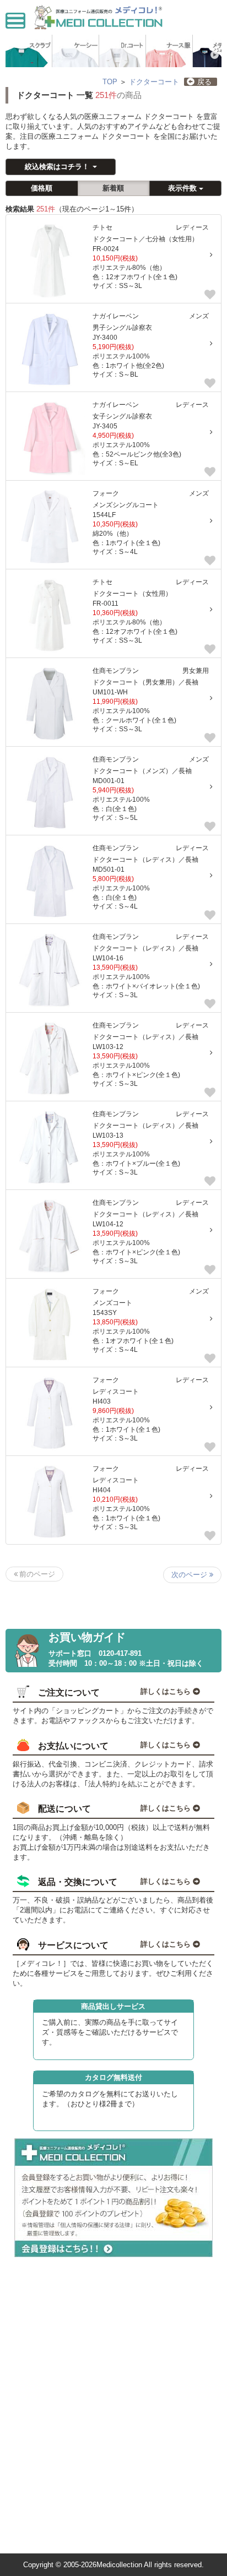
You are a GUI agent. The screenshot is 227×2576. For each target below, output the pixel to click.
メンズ (199, 316)
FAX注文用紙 (34, 2522)
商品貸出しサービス (113, 2006)
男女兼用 (196, 670)
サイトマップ (34, 2500)
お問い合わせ (34, 2393)
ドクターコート (154, 82)
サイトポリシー (37, 2436)
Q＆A (22, 2457)
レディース (192, 227)
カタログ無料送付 (113, 2077)
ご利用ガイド (34, 2350)
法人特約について (40, 2479)
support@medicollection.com (58, 2544)
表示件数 (183, 188)
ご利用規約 (30, 2328)
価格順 (42, 188)
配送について (34, 2371)
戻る (204, 82)
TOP (110, 82)
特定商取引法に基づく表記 (53, 2414)
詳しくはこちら (167, 1691)
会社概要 (27, 2307)
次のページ (190, 1575)
